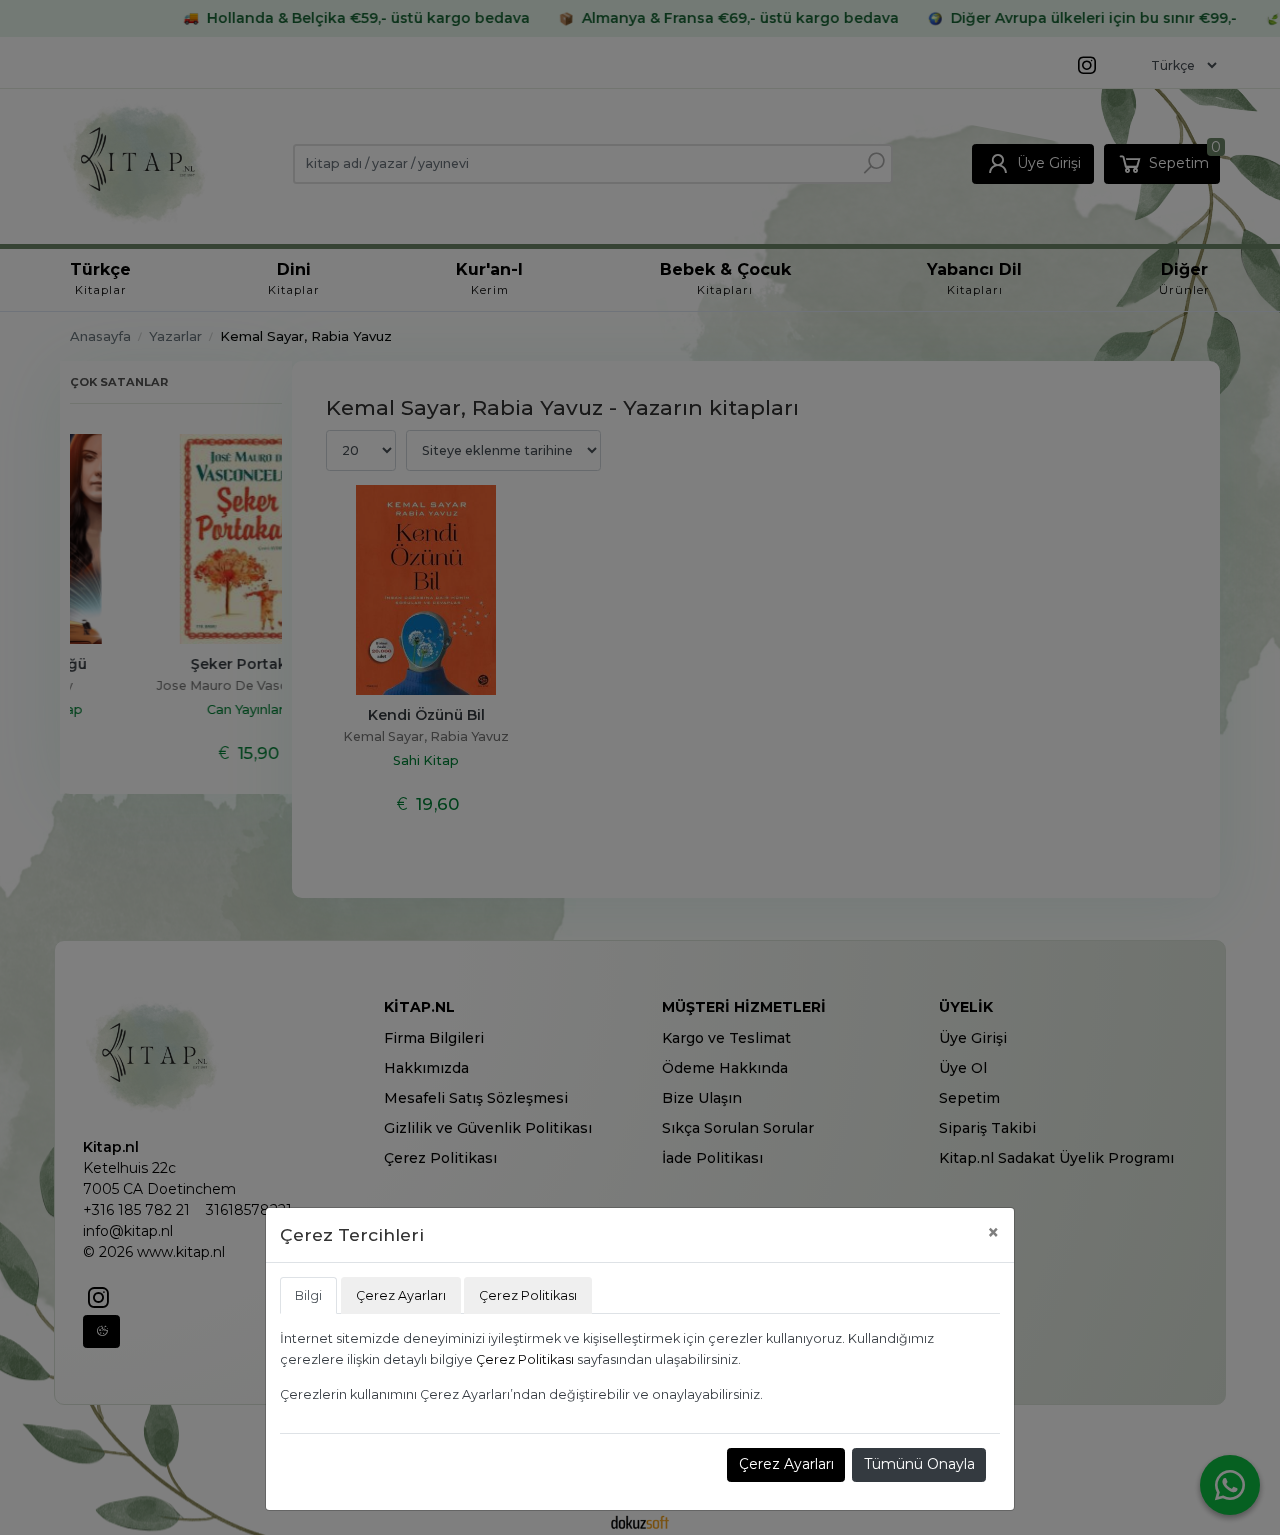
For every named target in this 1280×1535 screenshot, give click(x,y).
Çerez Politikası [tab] (528, 1295)
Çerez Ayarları (786, 1464)
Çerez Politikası (525, 1359)
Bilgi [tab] (308, 1295)
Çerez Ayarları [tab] (401, 1295)
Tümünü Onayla (919, 1464)
